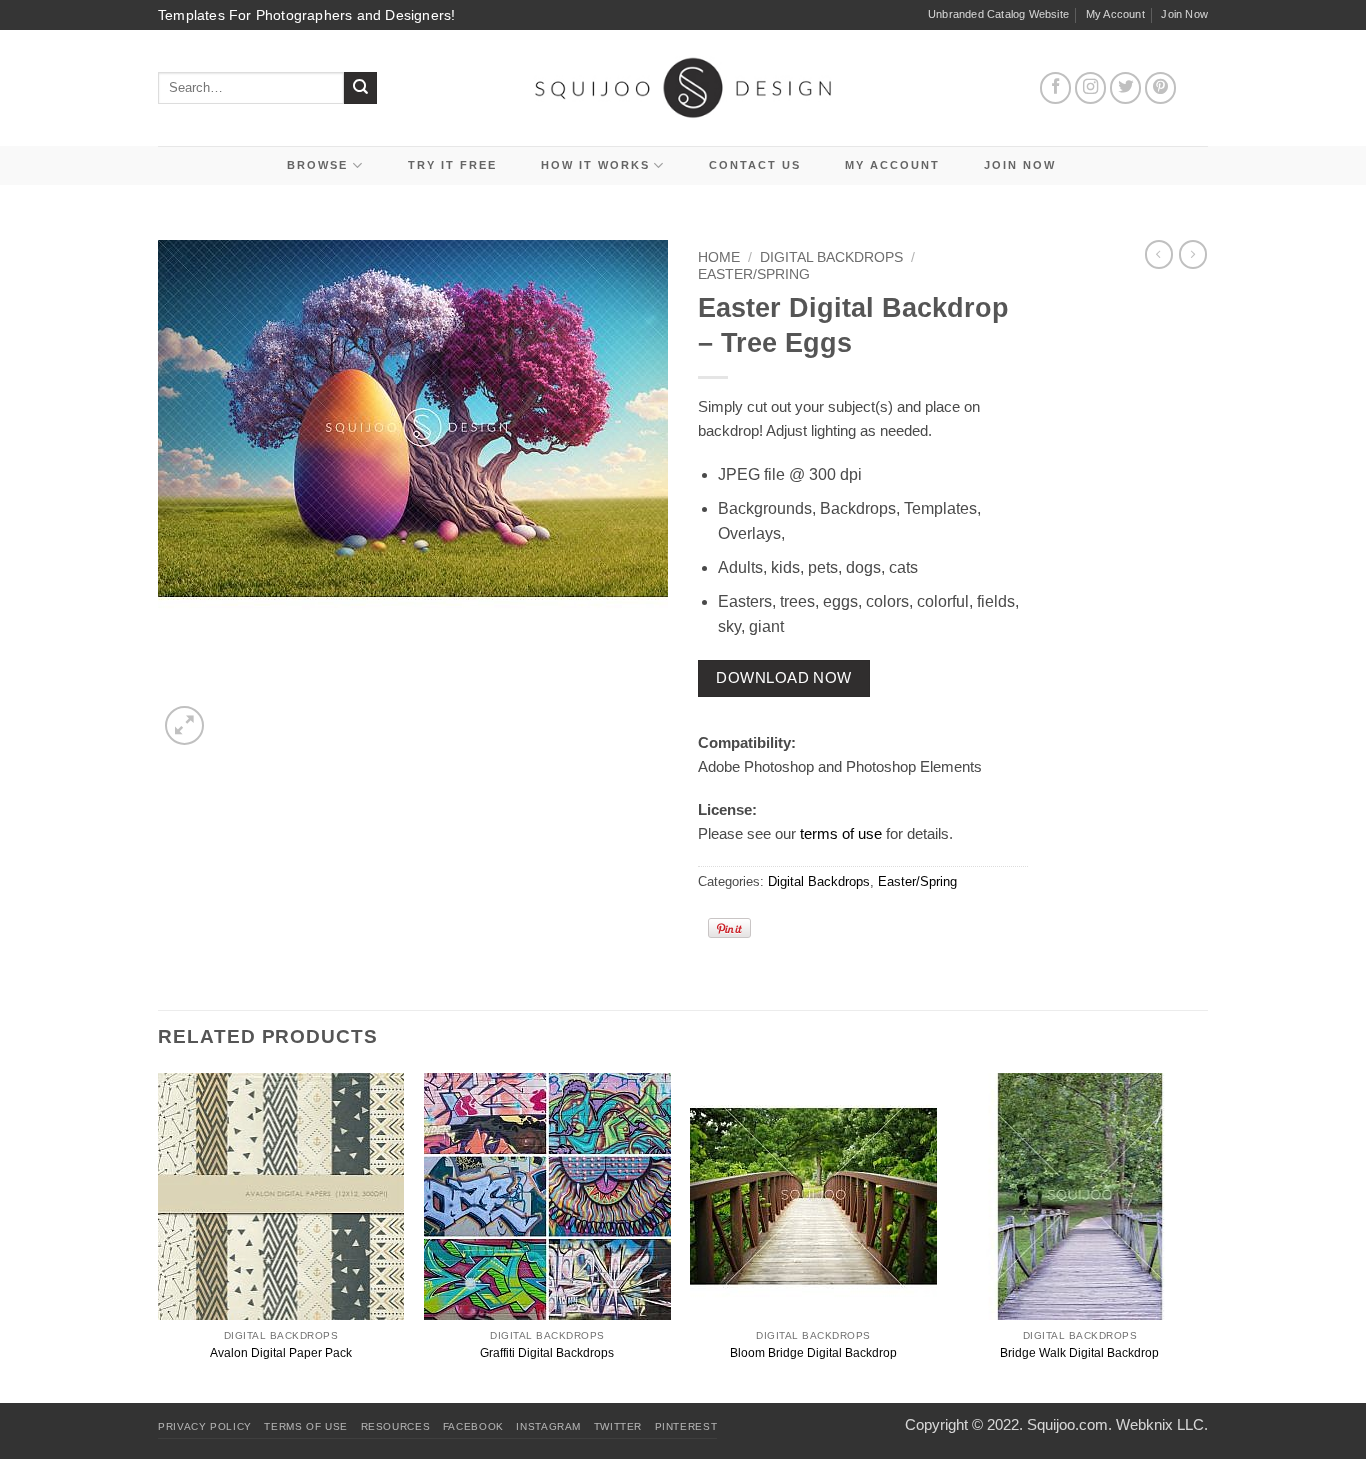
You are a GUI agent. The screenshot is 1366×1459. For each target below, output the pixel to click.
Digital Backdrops (831, 257)
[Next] (1202, 1236)
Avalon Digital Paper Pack (281, 1353)
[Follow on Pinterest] (1161, 88)
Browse (317, 165)
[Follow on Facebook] (1056, 88)
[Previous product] (1193, 254)
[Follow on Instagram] (1091, 88)
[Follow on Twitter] (1126, 88)
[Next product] (1159, 254)
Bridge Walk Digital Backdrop (1079, 1353)
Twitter (618, 1426)
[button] (184, 725)
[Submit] (360, 88)
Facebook (473, 1426)
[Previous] (159, 1236)
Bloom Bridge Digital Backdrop (813, 1353)
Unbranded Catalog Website (998, 14)
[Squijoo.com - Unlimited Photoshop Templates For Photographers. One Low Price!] (683, 87)
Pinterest (686, 1426)
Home (719, 257)
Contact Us (755, 165)
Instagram (548, 1426)
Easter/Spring (754, 274)
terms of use (841, 833)
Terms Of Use (306, 1426)
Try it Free (452, 165)
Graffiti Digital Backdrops (547, 1353)
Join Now (1184, 14)
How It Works (595, 165)
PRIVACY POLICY (205, 1426)
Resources (396, 1426)
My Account (1115, 14)
